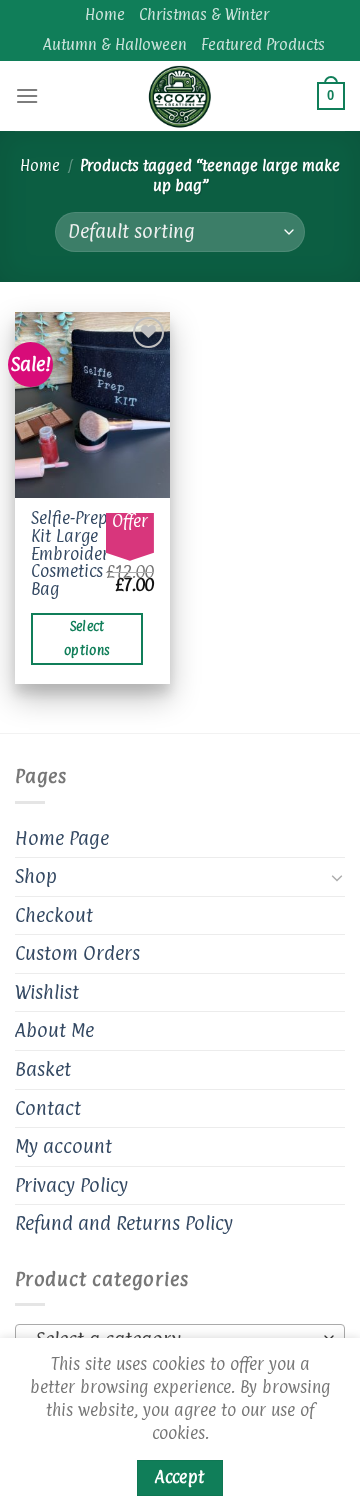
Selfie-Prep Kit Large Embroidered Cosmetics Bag (79, 554)
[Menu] (27, 95)
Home (105, 14)
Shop (36, 876)
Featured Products (263, 44)
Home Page (62, 838)
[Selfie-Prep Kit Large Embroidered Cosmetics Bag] (92, 405)
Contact (48, 1108)
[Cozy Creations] (180, 96)
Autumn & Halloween (115, 44)
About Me (54, 1030)
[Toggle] (337, 877)
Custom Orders (77, 953)
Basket (43, 1069)
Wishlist (47, 992)
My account (63, 1146)
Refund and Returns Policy (124, 1223)
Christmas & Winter (204, 14)
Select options (87, 638)
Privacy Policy (71, 1185)
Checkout (54, 915)
